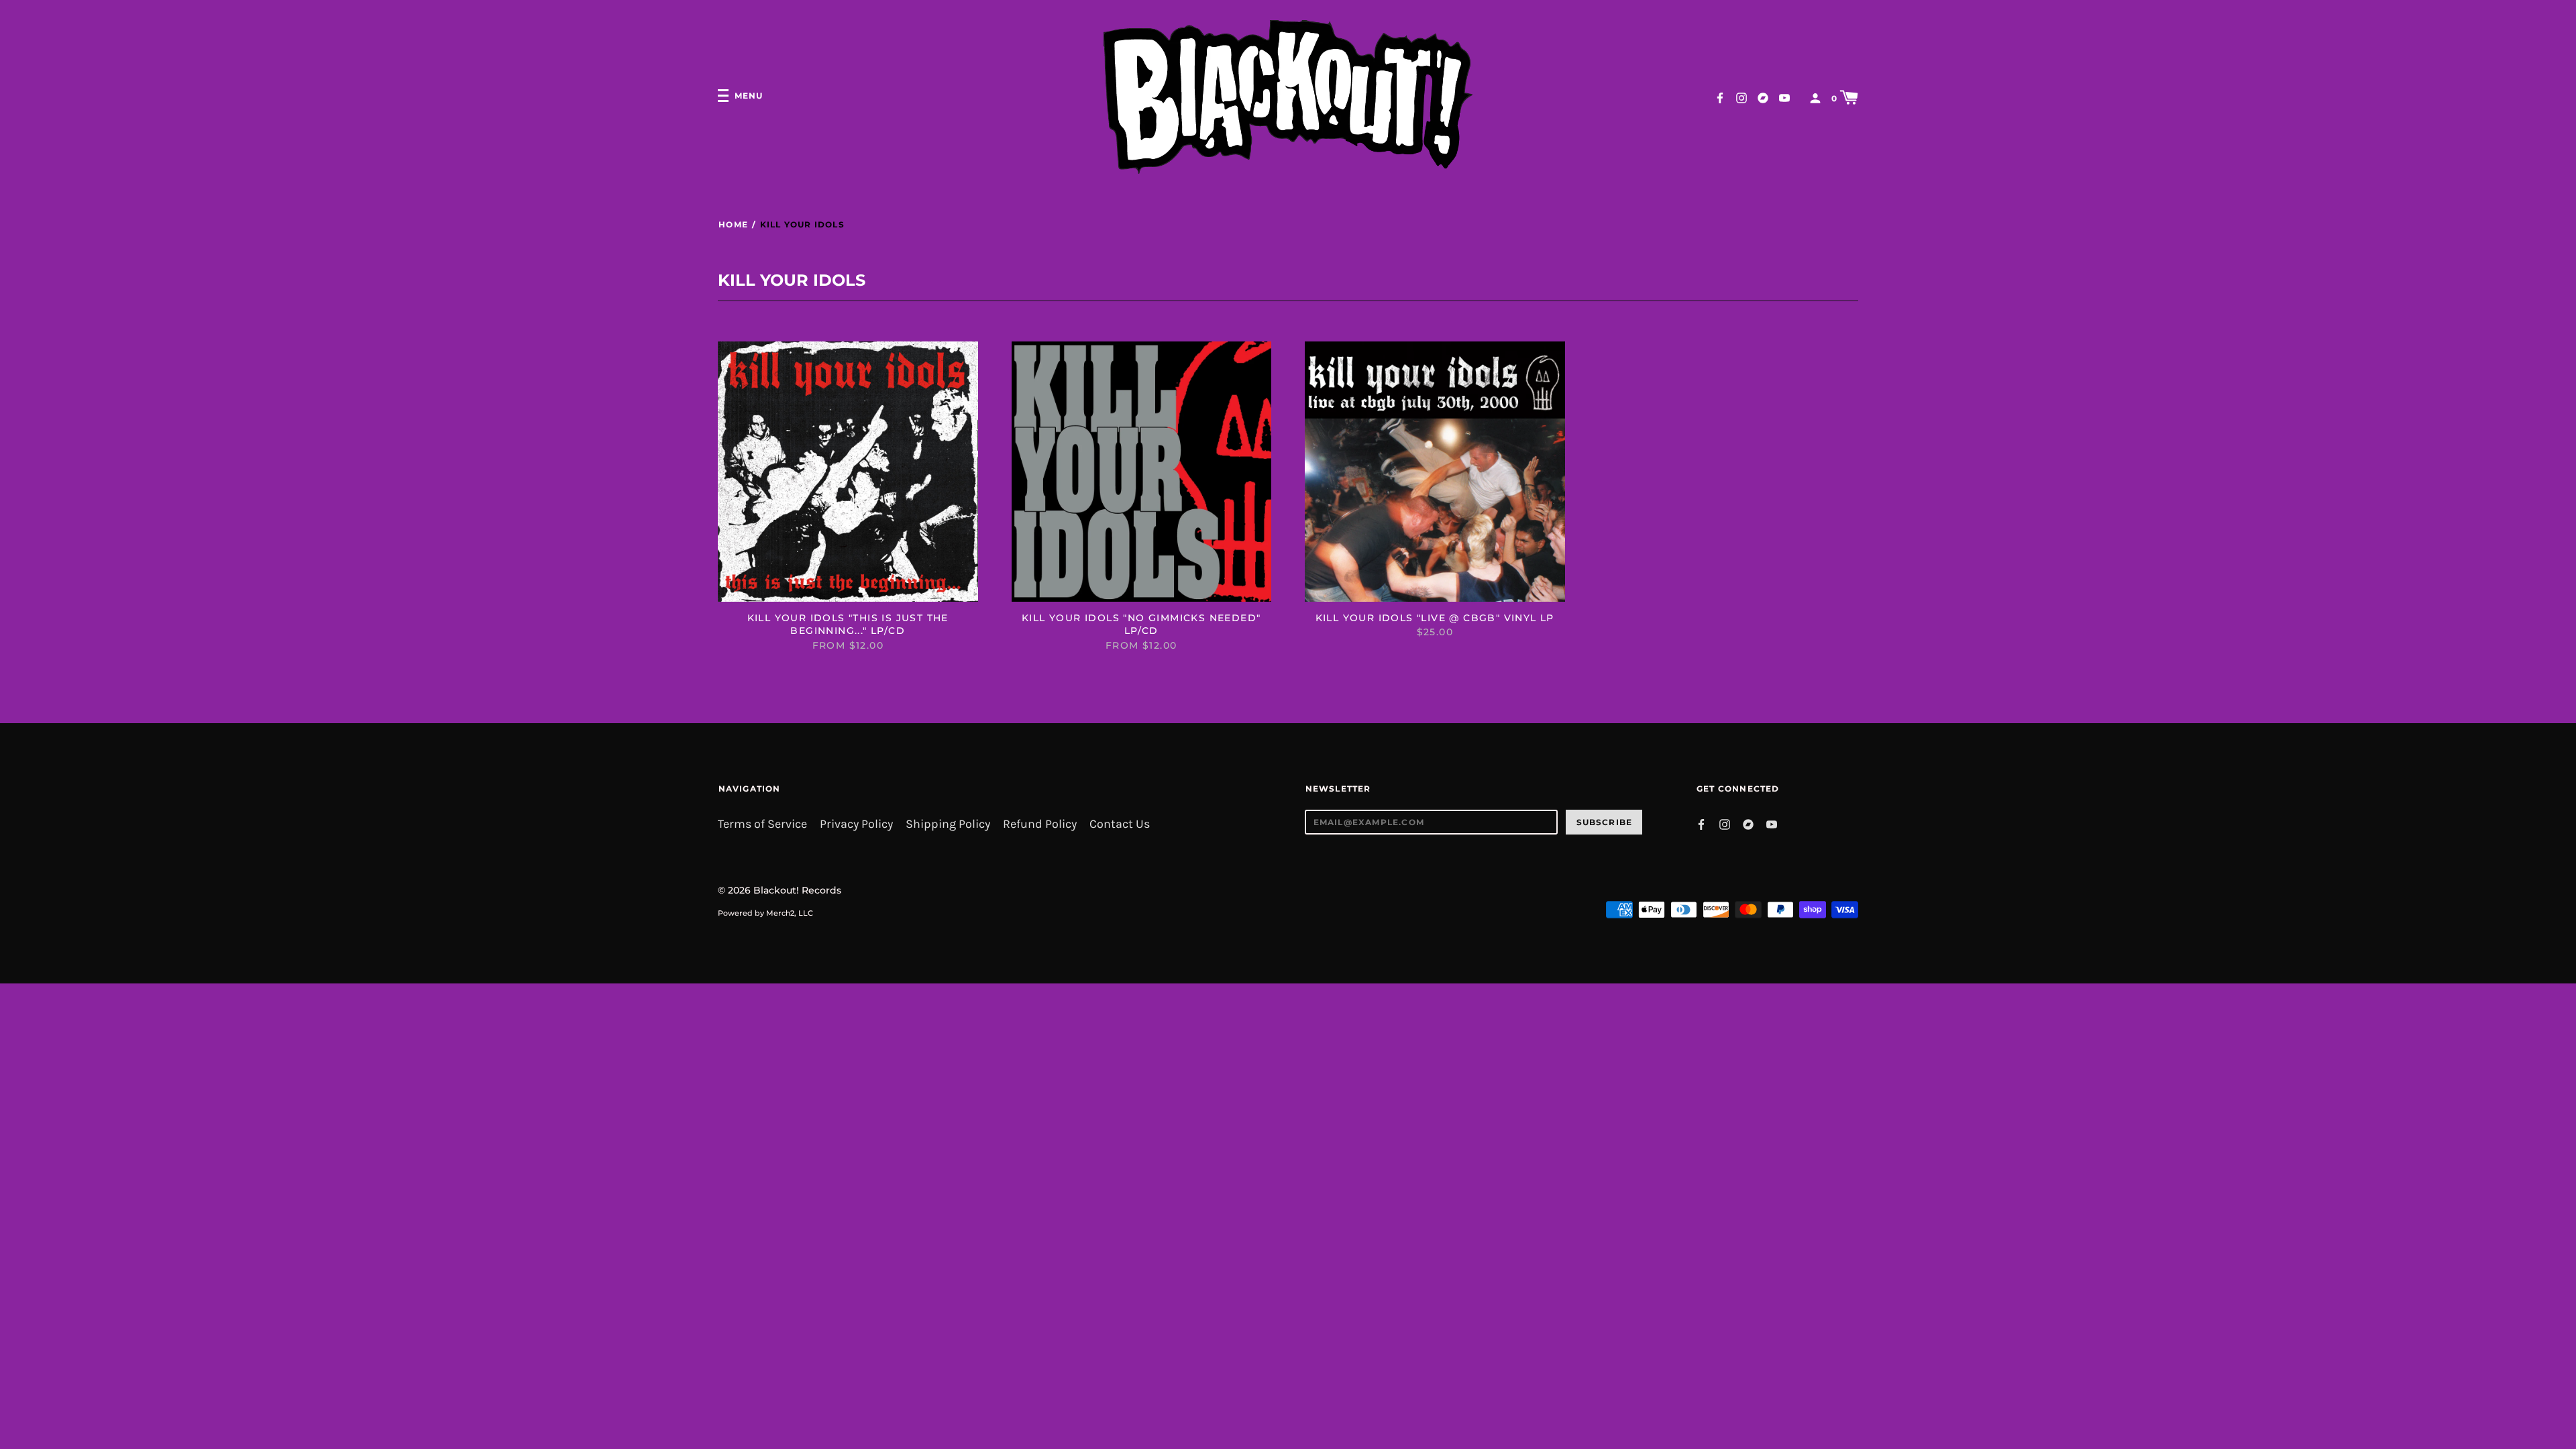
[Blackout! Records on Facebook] (1720, 97)
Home (733, 224)
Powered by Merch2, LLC (765, 913)
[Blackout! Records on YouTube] (1784, 97)
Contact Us (1120, 824)
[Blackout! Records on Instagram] (1741, 97)
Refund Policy (1040, 824)
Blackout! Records (797, 890)
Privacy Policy (856, 824)
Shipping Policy (948, 824)
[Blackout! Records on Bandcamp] (1763, 97)
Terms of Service (762, 824)
